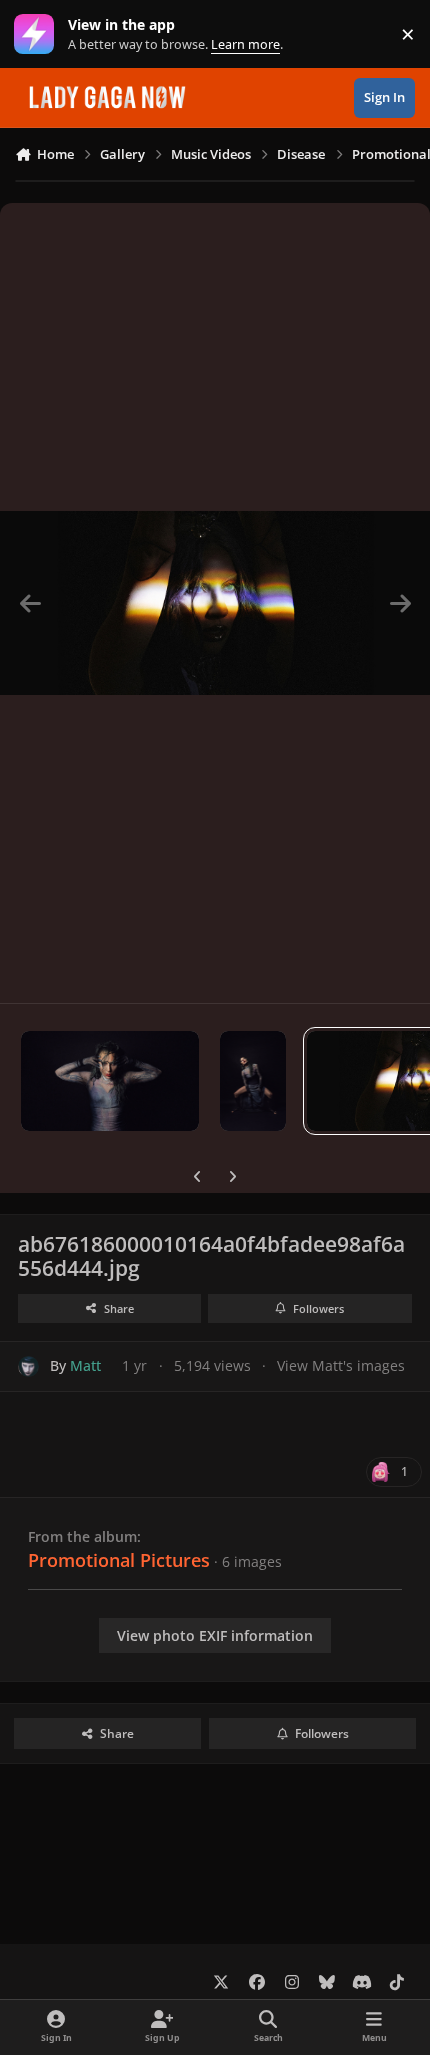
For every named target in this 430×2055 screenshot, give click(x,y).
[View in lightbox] (215, 603)
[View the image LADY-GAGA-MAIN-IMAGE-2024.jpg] (110, 1081)
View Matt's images (341, 1365)
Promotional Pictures (119, 1560)
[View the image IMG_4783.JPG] (253, 1081)
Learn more (38, 34)
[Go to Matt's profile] (28, 1366)
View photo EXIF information (215, 1635)
